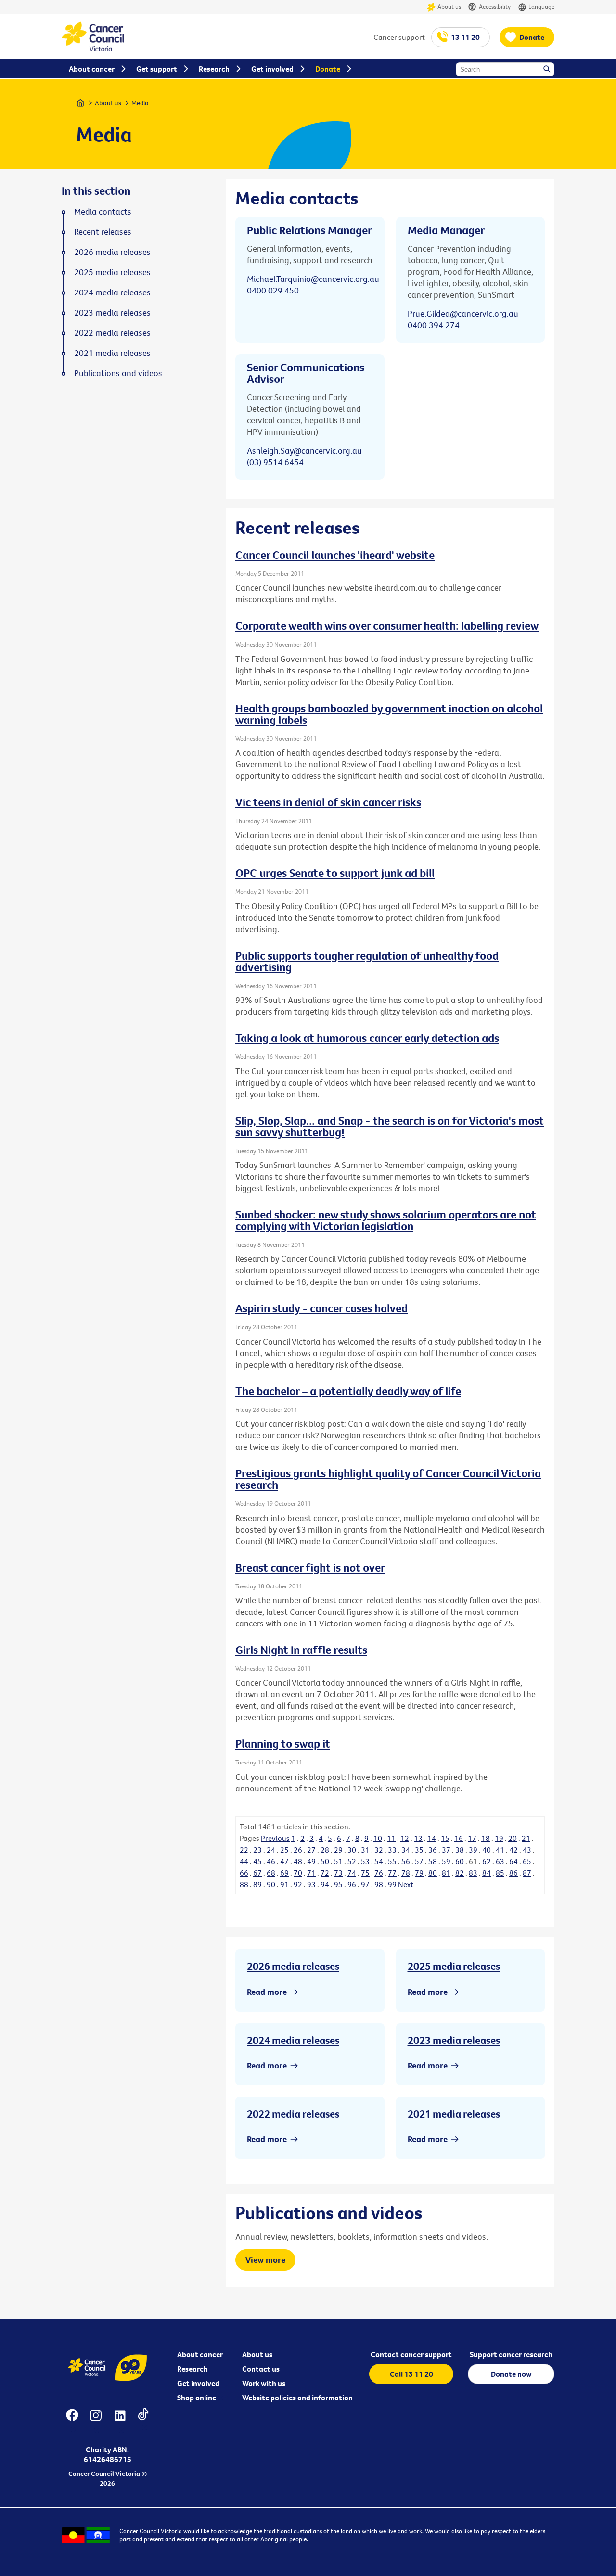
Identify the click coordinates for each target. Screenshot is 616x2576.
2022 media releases (293, 2114)
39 (473, 1850)
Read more (267, 1992)
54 (379, 1861)
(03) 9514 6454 (275, 462)
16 (459, 1838)
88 (244, 1884)
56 (406, 1861)
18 (486, 1838)
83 (473, 1873)
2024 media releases (293, 2040)
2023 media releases (454, 2040)
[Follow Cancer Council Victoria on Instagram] (96, 2421)
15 (445, 1838)
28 (325, 1850)
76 (379, 1873)
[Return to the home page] (93, 49)
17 (472, 1838)
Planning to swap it (283, 1743)
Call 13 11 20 (411, 2374)
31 (365, 1850)
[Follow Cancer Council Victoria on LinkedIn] (120, 2421)
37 (446, 1850)
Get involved (198, 2383)
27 (311, 1850)
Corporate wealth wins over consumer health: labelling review (387, 625)
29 (338, 1850)
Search (548, 70)
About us (449, 6)
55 (392, 1861)
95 (338, 1884)
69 (284, 1873)
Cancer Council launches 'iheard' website (335, 555)
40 (487, 1850)
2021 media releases (454, 2114)
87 (527, 1873)
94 (325, 1884)
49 (311, 1861)
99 (392, 1884)
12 (405, 1838)
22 (244, 1850)
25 (284, 1850)
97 (365, 1884)
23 (257, 1850)
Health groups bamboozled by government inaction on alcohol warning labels (389, 714)
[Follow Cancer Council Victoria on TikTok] (143, 2421)
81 (446, 1873)
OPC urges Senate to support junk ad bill (335, 873)
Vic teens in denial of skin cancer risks (328, 802)
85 (500, 1873)
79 (419, 1873)
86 (513, 1873)
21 (526, 1838)
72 (325, 1873)
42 (513, 1850)
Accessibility (495, 6)
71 (311, 1873)
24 (271, 1850)
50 (325, 1861)
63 (500, 1861)
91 (284, 1884)
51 (338, 1861)
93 (311, 1884)
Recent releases (103, 232)
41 (500, 1850)
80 (433, 1873)
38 (460, 1850)
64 (513, 1861)
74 (352, 1873)
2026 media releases (293, 1966)
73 (338, 1873)
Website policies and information (297, 2398)
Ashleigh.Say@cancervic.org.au (304, 450)
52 (352, 1861)
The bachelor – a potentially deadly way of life (348, 1391)
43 (527, 1850)
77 (392, 1873)
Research (192, 2369)
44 (244, 1861)
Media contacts (103, 212)
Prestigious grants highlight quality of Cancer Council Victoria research (388, 1479)
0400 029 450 (273, 290)
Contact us (261, 2369)
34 (406, 1850)
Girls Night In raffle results (301, 1650)
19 (499, 1838)
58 (433, 1861)
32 (379, 1850)
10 (378, 1838)
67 (257, 1873)
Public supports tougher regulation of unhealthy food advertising (367, 961)
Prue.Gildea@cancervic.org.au (463, 313)
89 (257, 1884)
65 (527, 1861)
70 (298, 1873)
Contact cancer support (411, 2354)
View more (265, 2260)
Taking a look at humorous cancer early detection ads (367, 1038)
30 (352, 1850)
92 (298, 1884)
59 (446, 1861)
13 (418, 1838)
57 (419, 1861)
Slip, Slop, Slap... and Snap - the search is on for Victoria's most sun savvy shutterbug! (390, 1126)
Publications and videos (118, 373)
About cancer (200, 2354)
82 (460, 1873)
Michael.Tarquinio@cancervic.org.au (313, 279)
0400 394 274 (434, 325)
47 (284, 1861)
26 (298, 1850)
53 (365, 1861)
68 (271, 1873)
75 (365, 1873)
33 (392, 1850)
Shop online (197, 2398)
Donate (532, 37)
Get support (157, 69)
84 (487, 1873)
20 (513, 1838)
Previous (275, 1838)
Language (541, 6)
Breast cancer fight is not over (310, 1567)
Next (406, 1884)
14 (432, 1838)
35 (419, 1850)
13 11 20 (465, 37)
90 (271, 1884)
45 (257, 1861)
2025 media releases (454, 1966)
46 (271, 1861)
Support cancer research (511, 2354)
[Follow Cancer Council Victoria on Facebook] (72, 2421)
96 (352, 1884)
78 (406, 1873)
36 (433, 1850)
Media (140, 103)
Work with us (264, 2383)
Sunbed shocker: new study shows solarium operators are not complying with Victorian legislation (386, 1220)
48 (298, 1861)
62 (487, 1861)
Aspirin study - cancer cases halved (321, 1308)
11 (391, 1838)
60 (460, 1861)
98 (379, 1884)
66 (244, 1873)
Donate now (511, 2374)
